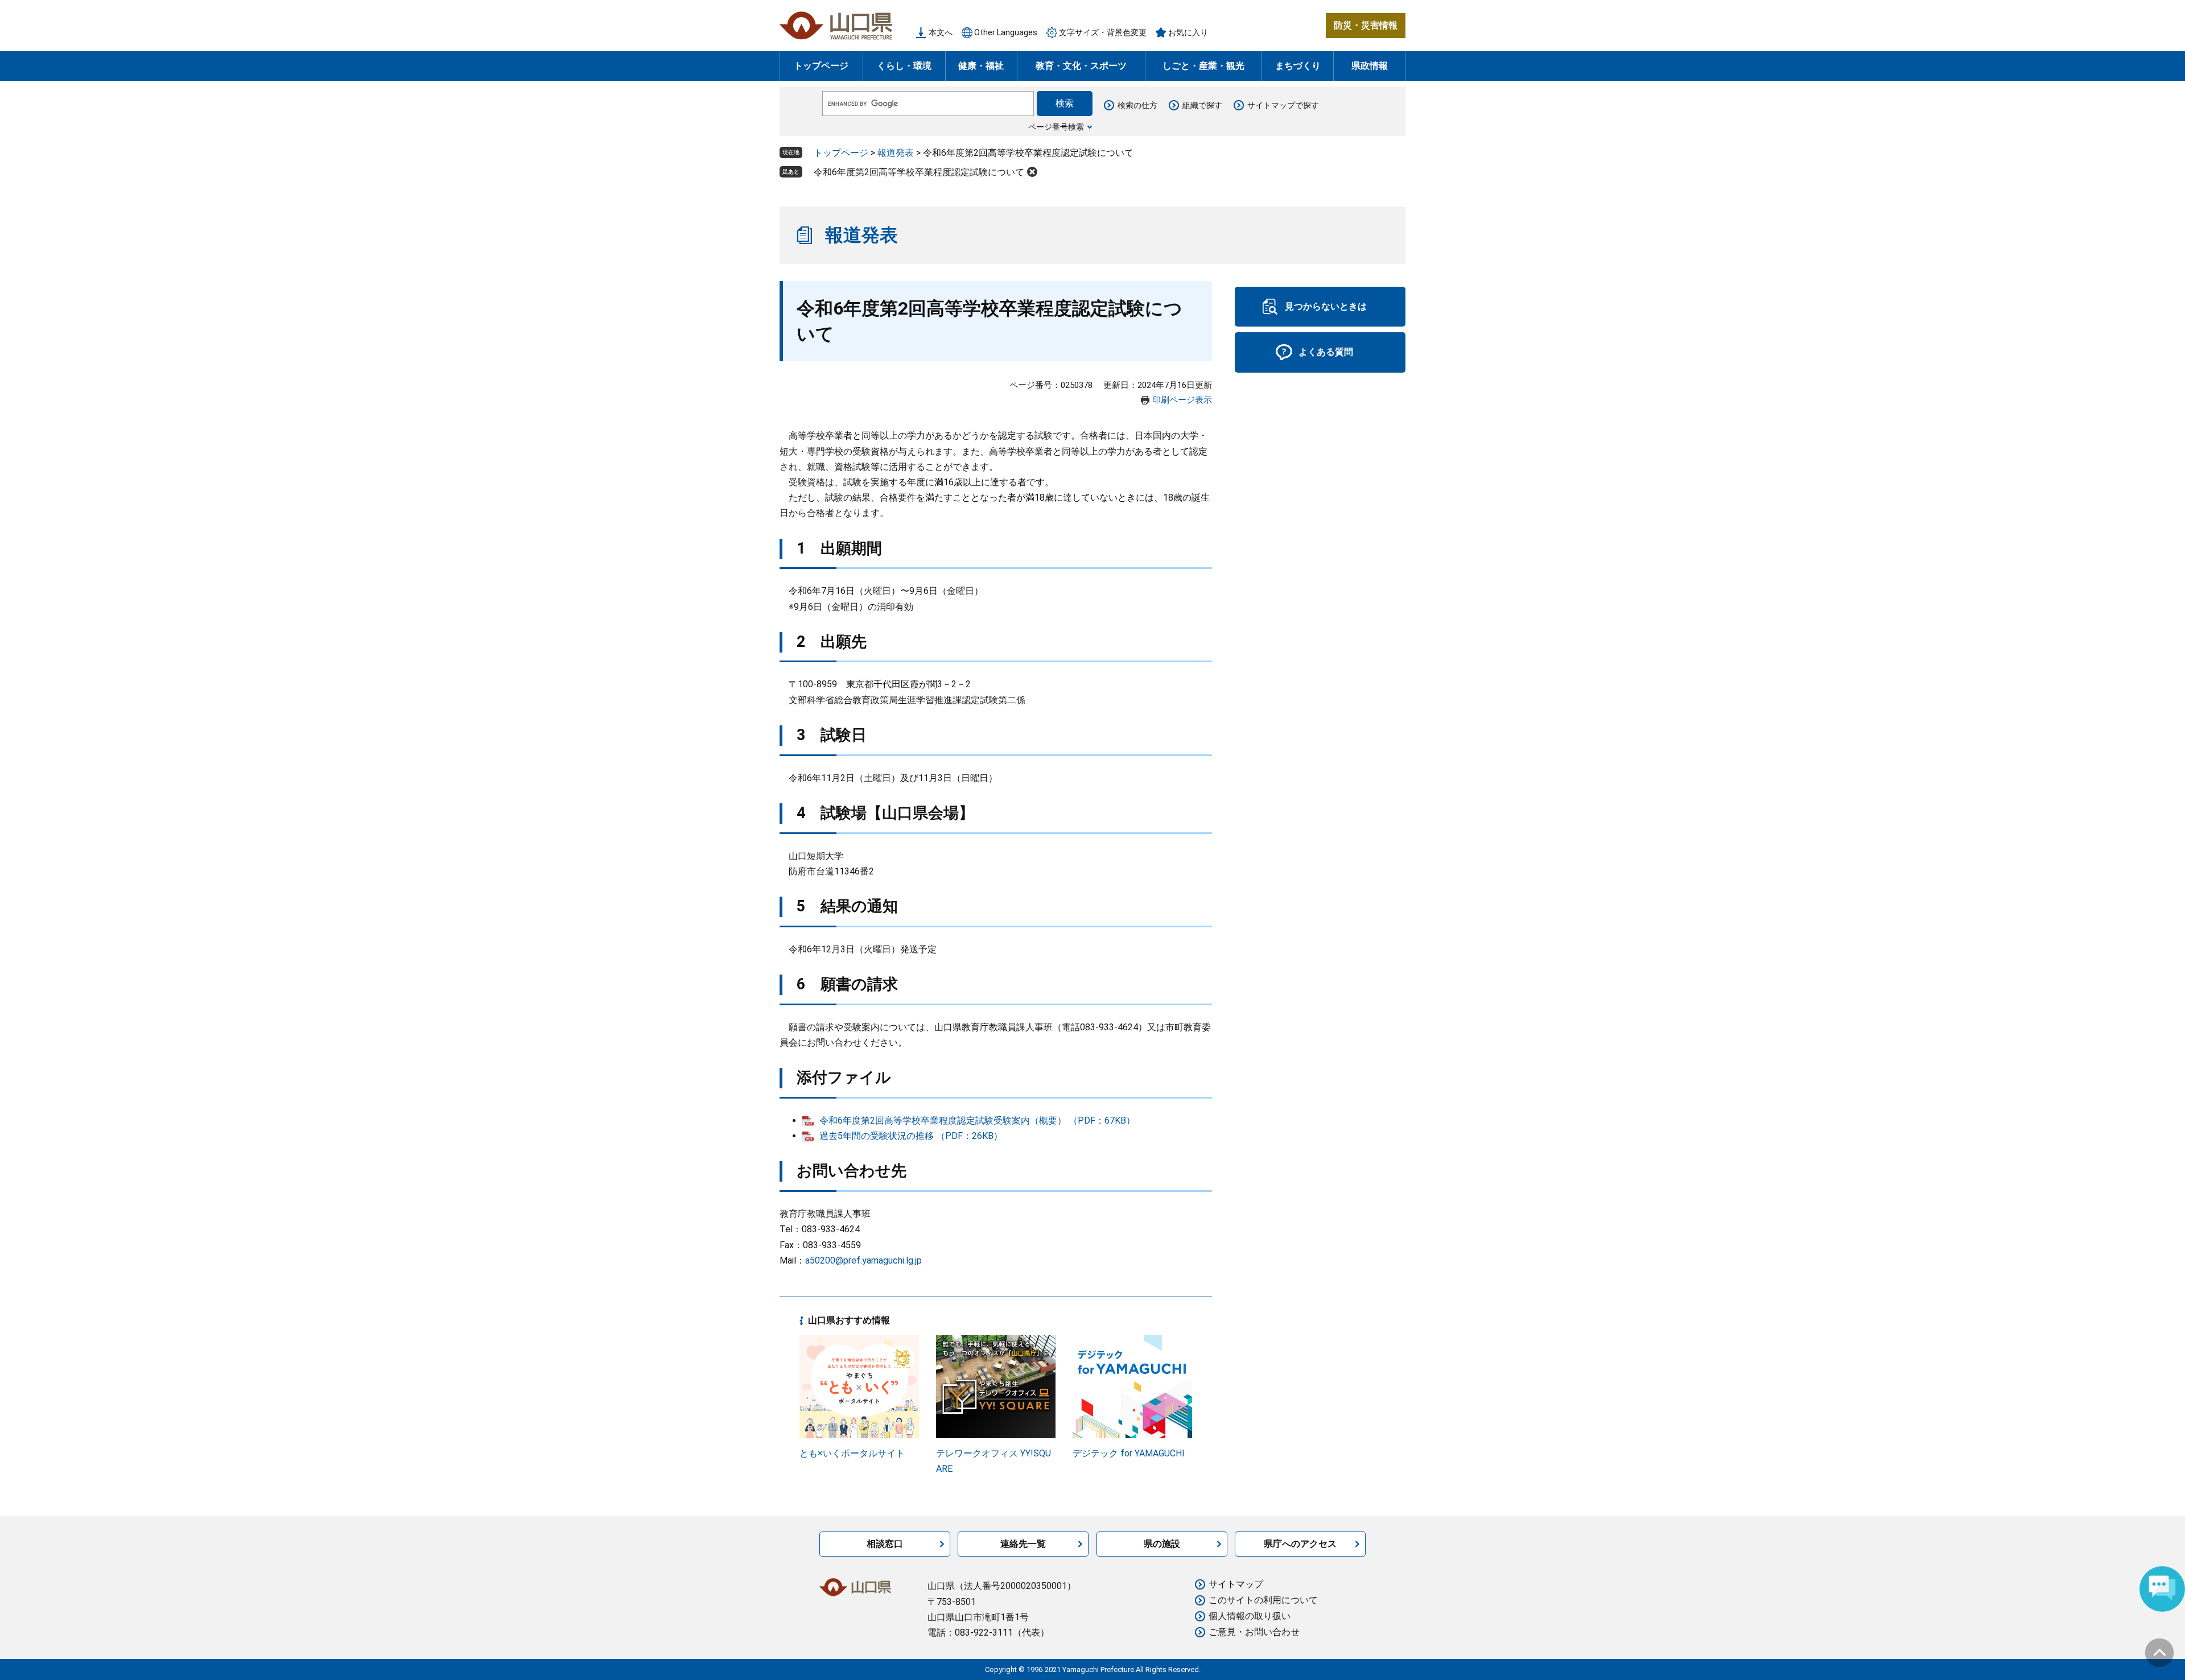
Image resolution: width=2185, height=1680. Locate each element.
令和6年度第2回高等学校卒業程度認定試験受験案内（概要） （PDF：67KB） (977, 1120)
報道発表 (896, 153)
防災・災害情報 (1366, 25)
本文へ (941, 32)
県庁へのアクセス (1300, 1544)
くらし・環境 (904, 66)
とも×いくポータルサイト (852, 1453)
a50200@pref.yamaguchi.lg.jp (863, 1260)
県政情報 (1370, 66)
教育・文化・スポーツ (1081, 66)
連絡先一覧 (1023, 1544)
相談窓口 (885, 1544)
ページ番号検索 (1056, 127)
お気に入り (1188, 32)
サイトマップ (1236, 1584)
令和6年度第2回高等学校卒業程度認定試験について (919, 172)
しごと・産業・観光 (1203, 66)
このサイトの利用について (1263, 1600)
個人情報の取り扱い (1250, 1616)
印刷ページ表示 (1182, 400)
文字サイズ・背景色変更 (1103, 32)
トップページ (821, 66)
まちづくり (1298, 66)
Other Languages (1006, 32)
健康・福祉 (981, 66)
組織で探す (1202, 105)
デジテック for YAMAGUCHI (1129, 1453)
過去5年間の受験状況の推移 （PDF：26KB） (911, 1136)
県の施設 (1162, 1544)
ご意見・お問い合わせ (1254, 1632)
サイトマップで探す (1283, 105)
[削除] (1032, 172)
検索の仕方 (1137, 105)
